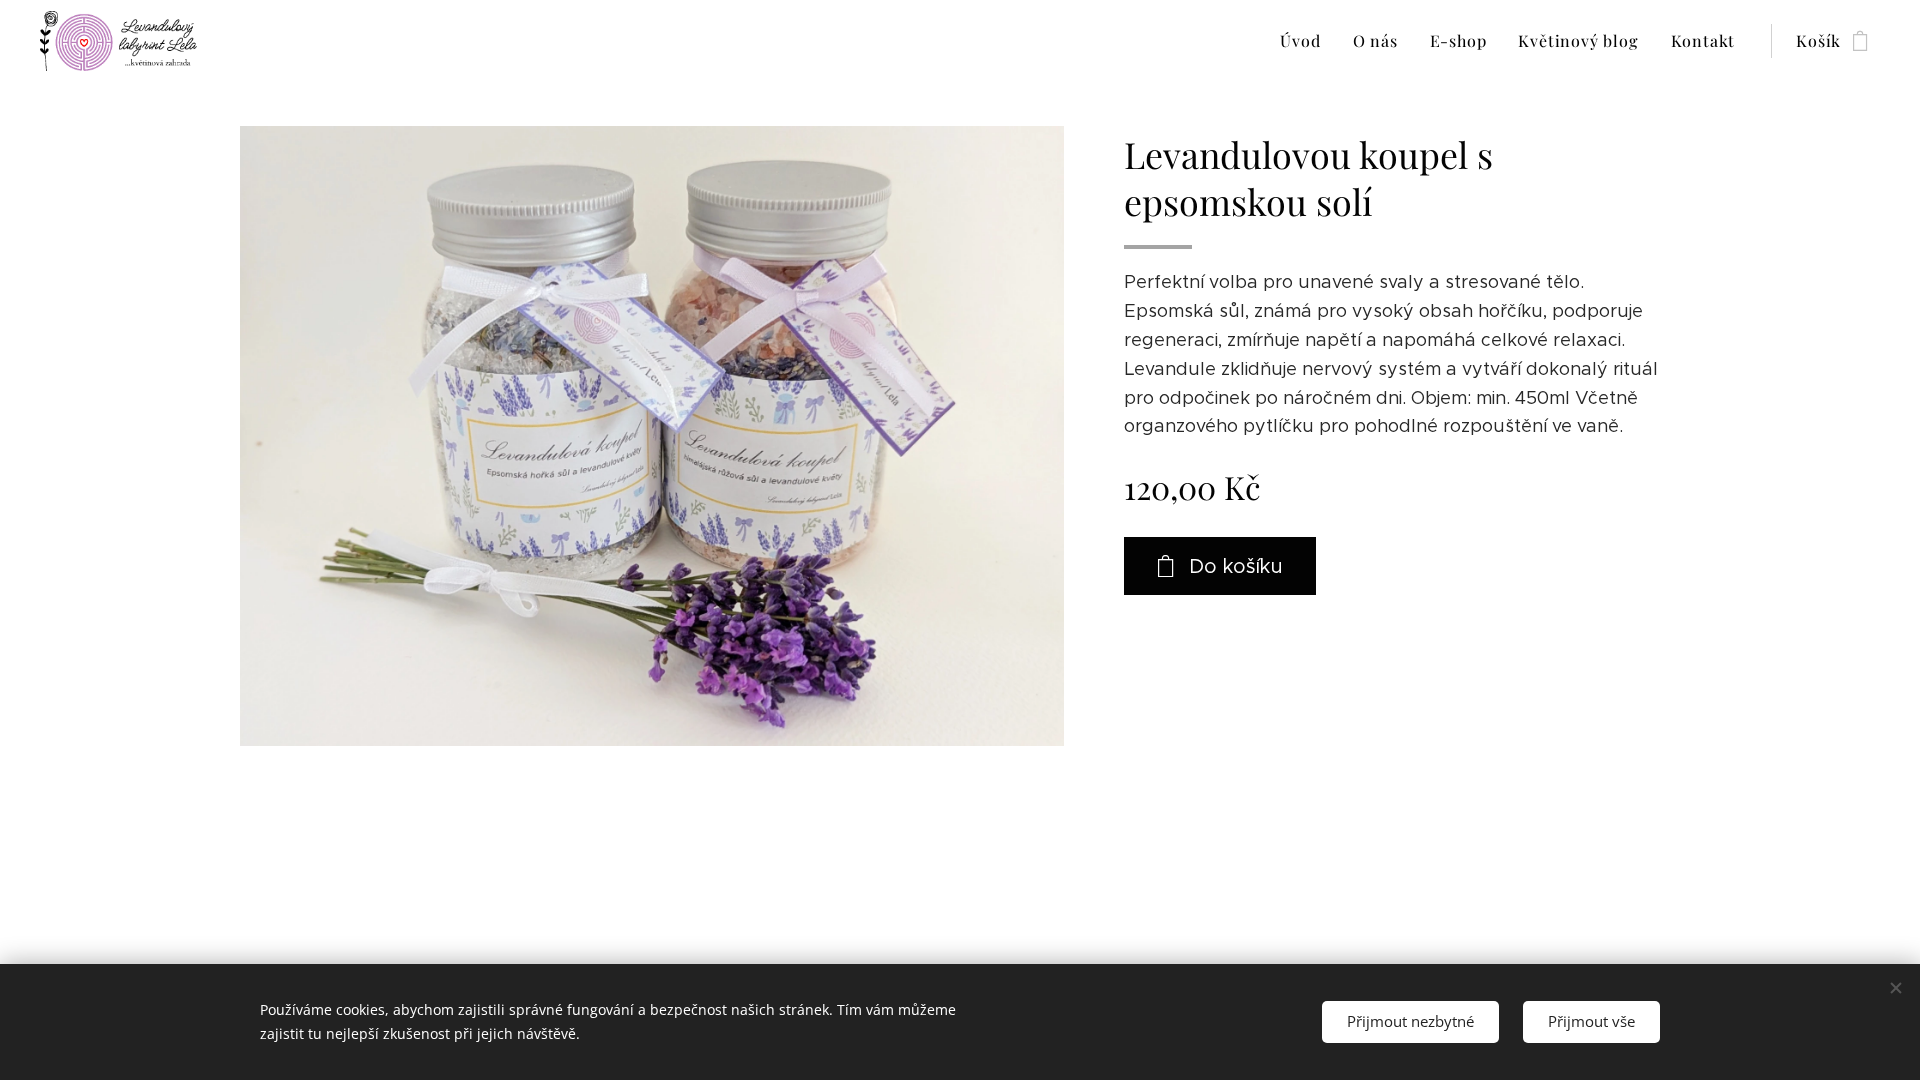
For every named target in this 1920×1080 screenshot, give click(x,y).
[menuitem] (1305, 41)
